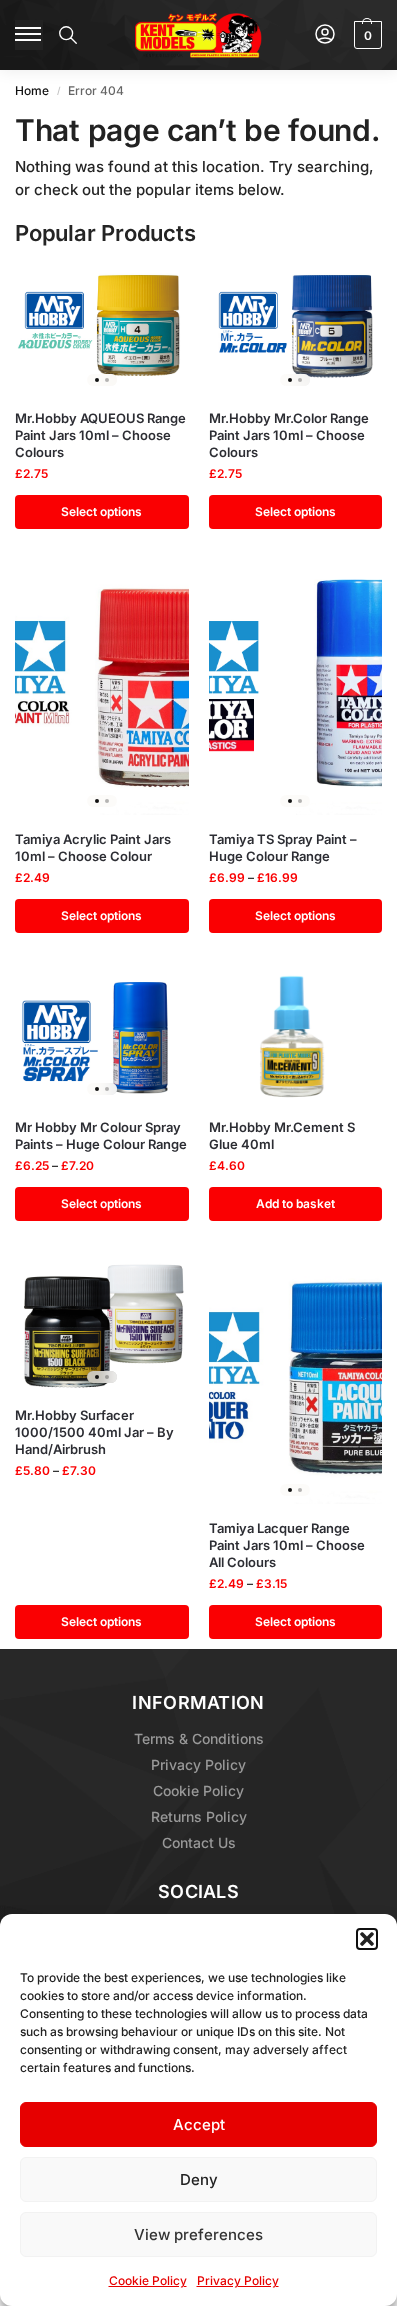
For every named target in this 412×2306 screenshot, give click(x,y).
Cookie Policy (148, 2280)
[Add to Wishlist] (149, 289)
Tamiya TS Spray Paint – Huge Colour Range (283, 847)
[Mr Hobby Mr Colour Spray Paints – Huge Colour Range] (102, 1038)
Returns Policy (199, 1816)
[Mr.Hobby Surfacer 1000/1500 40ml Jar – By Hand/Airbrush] (102, 1326)
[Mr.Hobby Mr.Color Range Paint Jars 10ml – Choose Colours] (296, 329)
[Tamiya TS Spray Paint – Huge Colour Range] (296, 692)
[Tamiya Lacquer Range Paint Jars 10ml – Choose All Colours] (296, 1382)
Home (32, 90)
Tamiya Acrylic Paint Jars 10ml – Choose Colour (93, 847)
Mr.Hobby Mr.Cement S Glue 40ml (282, 1135)
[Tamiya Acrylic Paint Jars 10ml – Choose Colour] (102, 692)
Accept (199, 2124)
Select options (101, 511)
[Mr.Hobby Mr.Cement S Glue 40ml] (296, 1038)
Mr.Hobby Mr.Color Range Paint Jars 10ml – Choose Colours (289, 435)
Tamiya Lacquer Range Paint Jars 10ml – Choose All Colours (287, 1545)
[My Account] (325, 35)
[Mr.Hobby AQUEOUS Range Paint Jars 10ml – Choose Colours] (102, 329)
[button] (367, 1939)
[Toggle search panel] (68, 35)
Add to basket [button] (295, 1203)
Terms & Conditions (199, 1738)
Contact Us (199, 1842)
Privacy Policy (238, 2280)
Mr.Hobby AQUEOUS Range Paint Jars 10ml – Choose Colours (100, 435)
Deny (199, 2179)
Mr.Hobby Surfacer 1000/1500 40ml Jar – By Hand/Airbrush (94, 1432)
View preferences (198, 2234)
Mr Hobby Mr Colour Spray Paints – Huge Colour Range (101, 1135)
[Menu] (29, 35)
